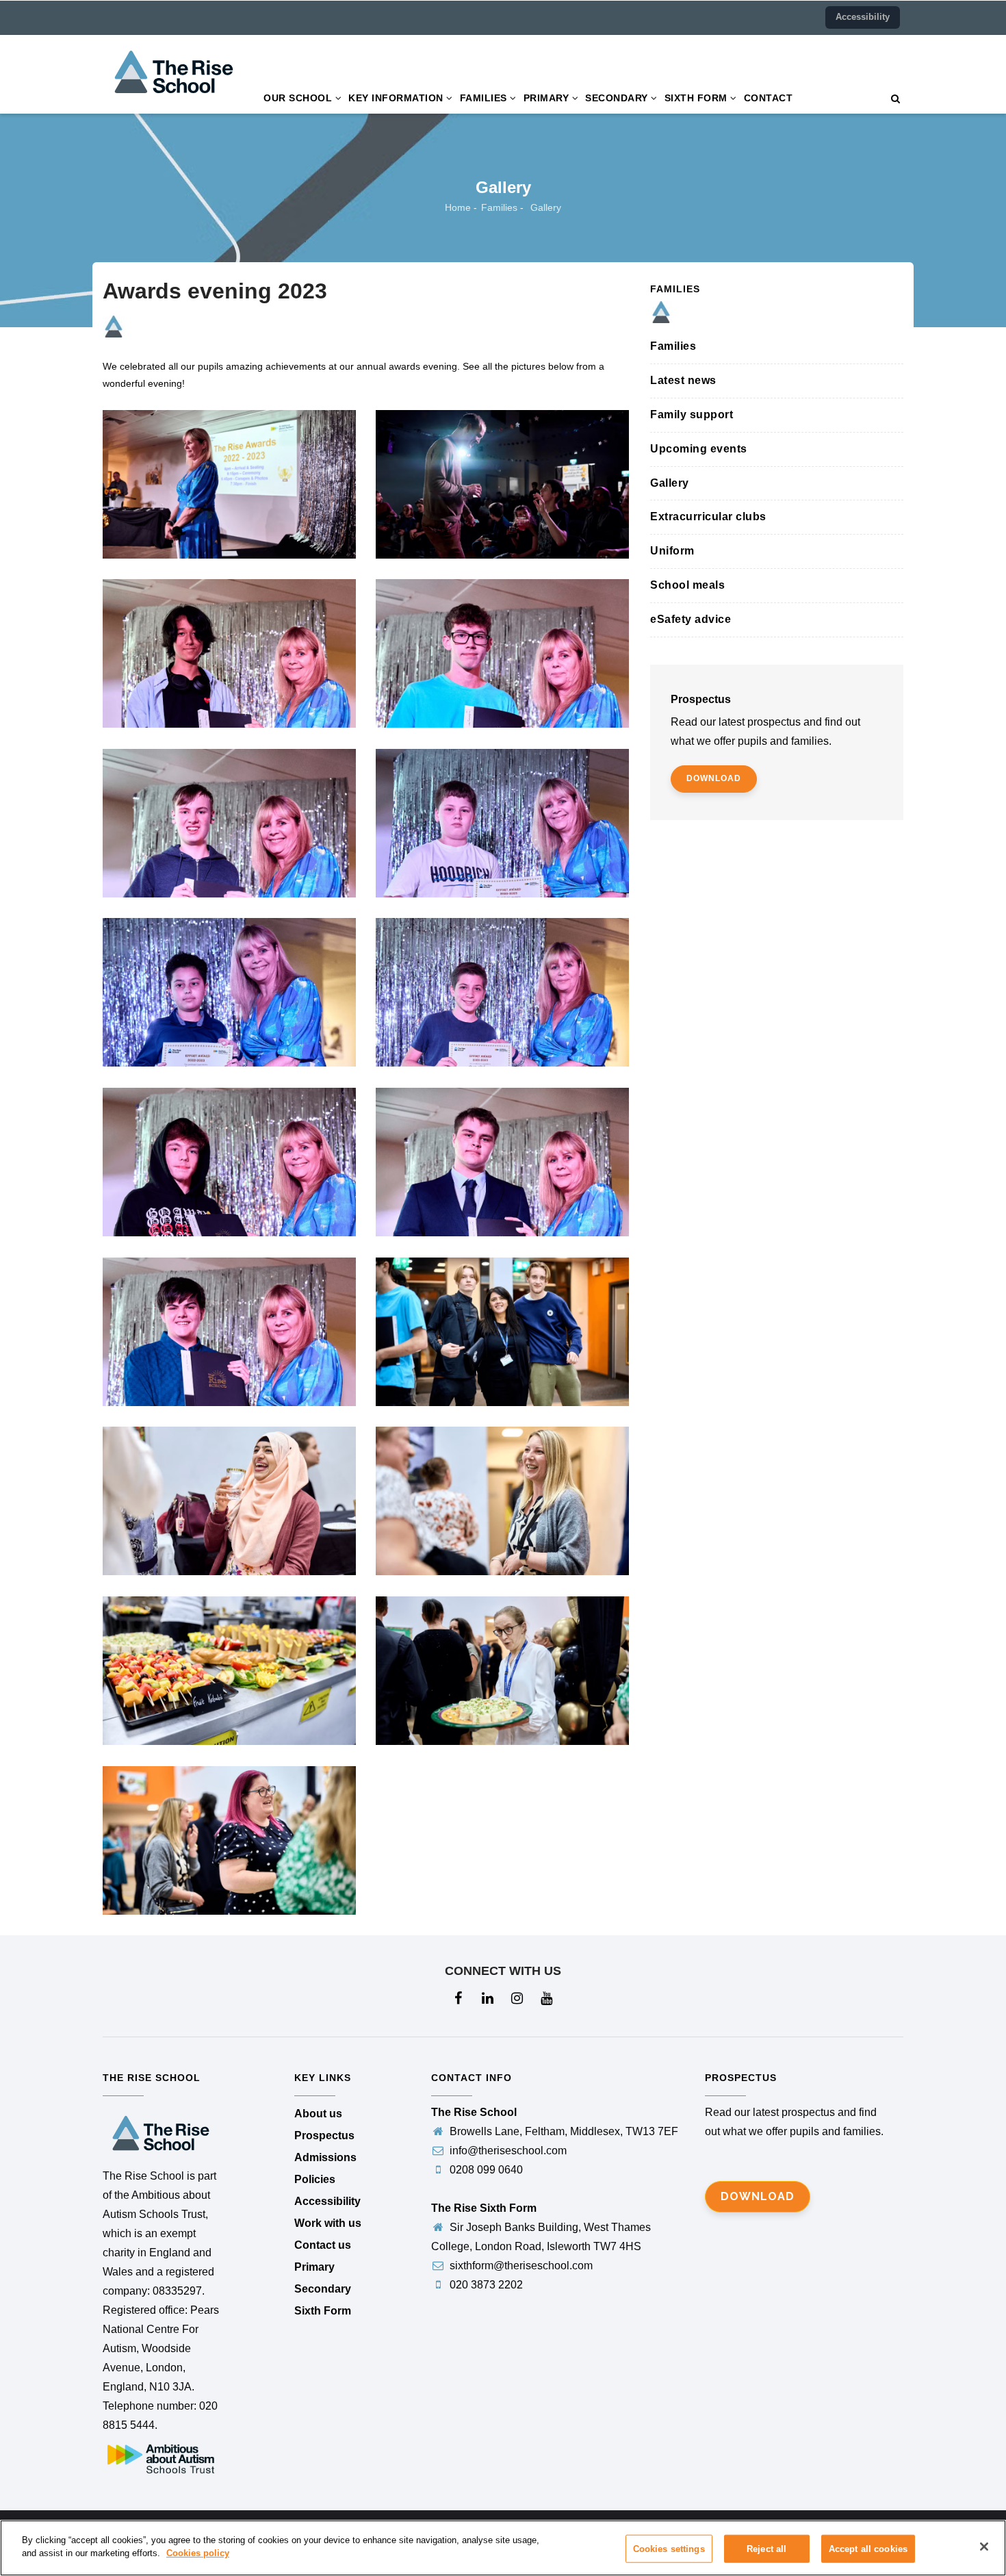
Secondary (618, 98)
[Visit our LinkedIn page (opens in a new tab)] (488, 1999)
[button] (895, 99)
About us (318, 2114)
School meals (687, 585)
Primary (548, 98)
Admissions (325, 2157)
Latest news (683, 380)
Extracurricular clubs (708, 517)
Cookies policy (198, 2553)
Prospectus (324, 2135)
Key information (397, 98)
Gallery (670, 483)
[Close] (984, 2547)
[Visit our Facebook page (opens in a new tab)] (459, 1999)
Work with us (328, 2223)
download (714, 778)
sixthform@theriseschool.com (520, 2266)
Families (485, 98)
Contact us (323, 2245)
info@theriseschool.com (507, 2151)
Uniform (672, 551)
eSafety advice (691, 619)
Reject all (766, 2549)
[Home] (174, 46)
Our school (299, 98)
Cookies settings (669, 2549)
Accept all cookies (868, 2549)
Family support (692, 415)
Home (458, 207)
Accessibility (863, 17)
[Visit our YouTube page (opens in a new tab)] (547, 1999)
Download (758, 2196)
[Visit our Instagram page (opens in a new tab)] (518, 1999)
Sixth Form (698, 98)
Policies (315, 2179)
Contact (769, 98)
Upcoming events (699, 449)
